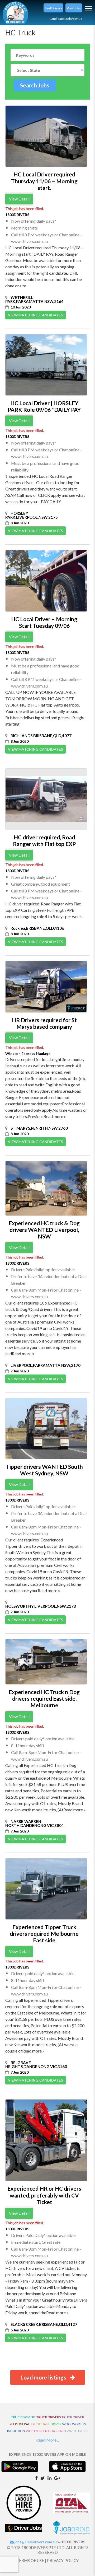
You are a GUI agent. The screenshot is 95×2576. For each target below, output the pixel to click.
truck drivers (49, 2417)
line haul (42, 2424)
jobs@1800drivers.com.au (35, 2542)
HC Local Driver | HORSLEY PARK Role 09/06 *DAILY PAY (44, 406)
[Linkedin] (49, 2478)
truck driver (73, 2417)
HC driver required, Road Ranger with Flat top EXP (44, 840)
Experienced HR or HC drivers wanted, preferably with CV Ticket (44, 2195)
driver (56, 2424)
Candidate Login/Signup (66, 19)
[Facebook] (36, 2478)
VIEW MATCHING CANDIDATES (35, 315)
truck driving (23, 2417)
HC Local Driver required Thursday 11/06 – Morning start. (44, 181)
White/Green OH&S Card (46, 2431)
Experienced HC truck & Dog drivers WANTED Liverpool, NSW (44, 1230)
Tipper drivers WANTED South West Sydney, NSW (44, 1470)
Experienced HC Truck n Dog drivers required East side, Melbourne (44, 1698)
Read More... (47, 2440)
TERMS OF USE (30, 2560)
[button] (53, 8)
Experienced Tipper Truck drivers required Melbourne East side (44, 1934)
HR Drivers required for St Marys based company (44, 1023)
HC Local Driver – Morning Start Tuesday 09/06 (44, 622)
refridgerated (22, 2424)
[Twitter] (43, 2478)
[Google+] (57, 2478)
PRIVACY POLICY (63, 2560)
